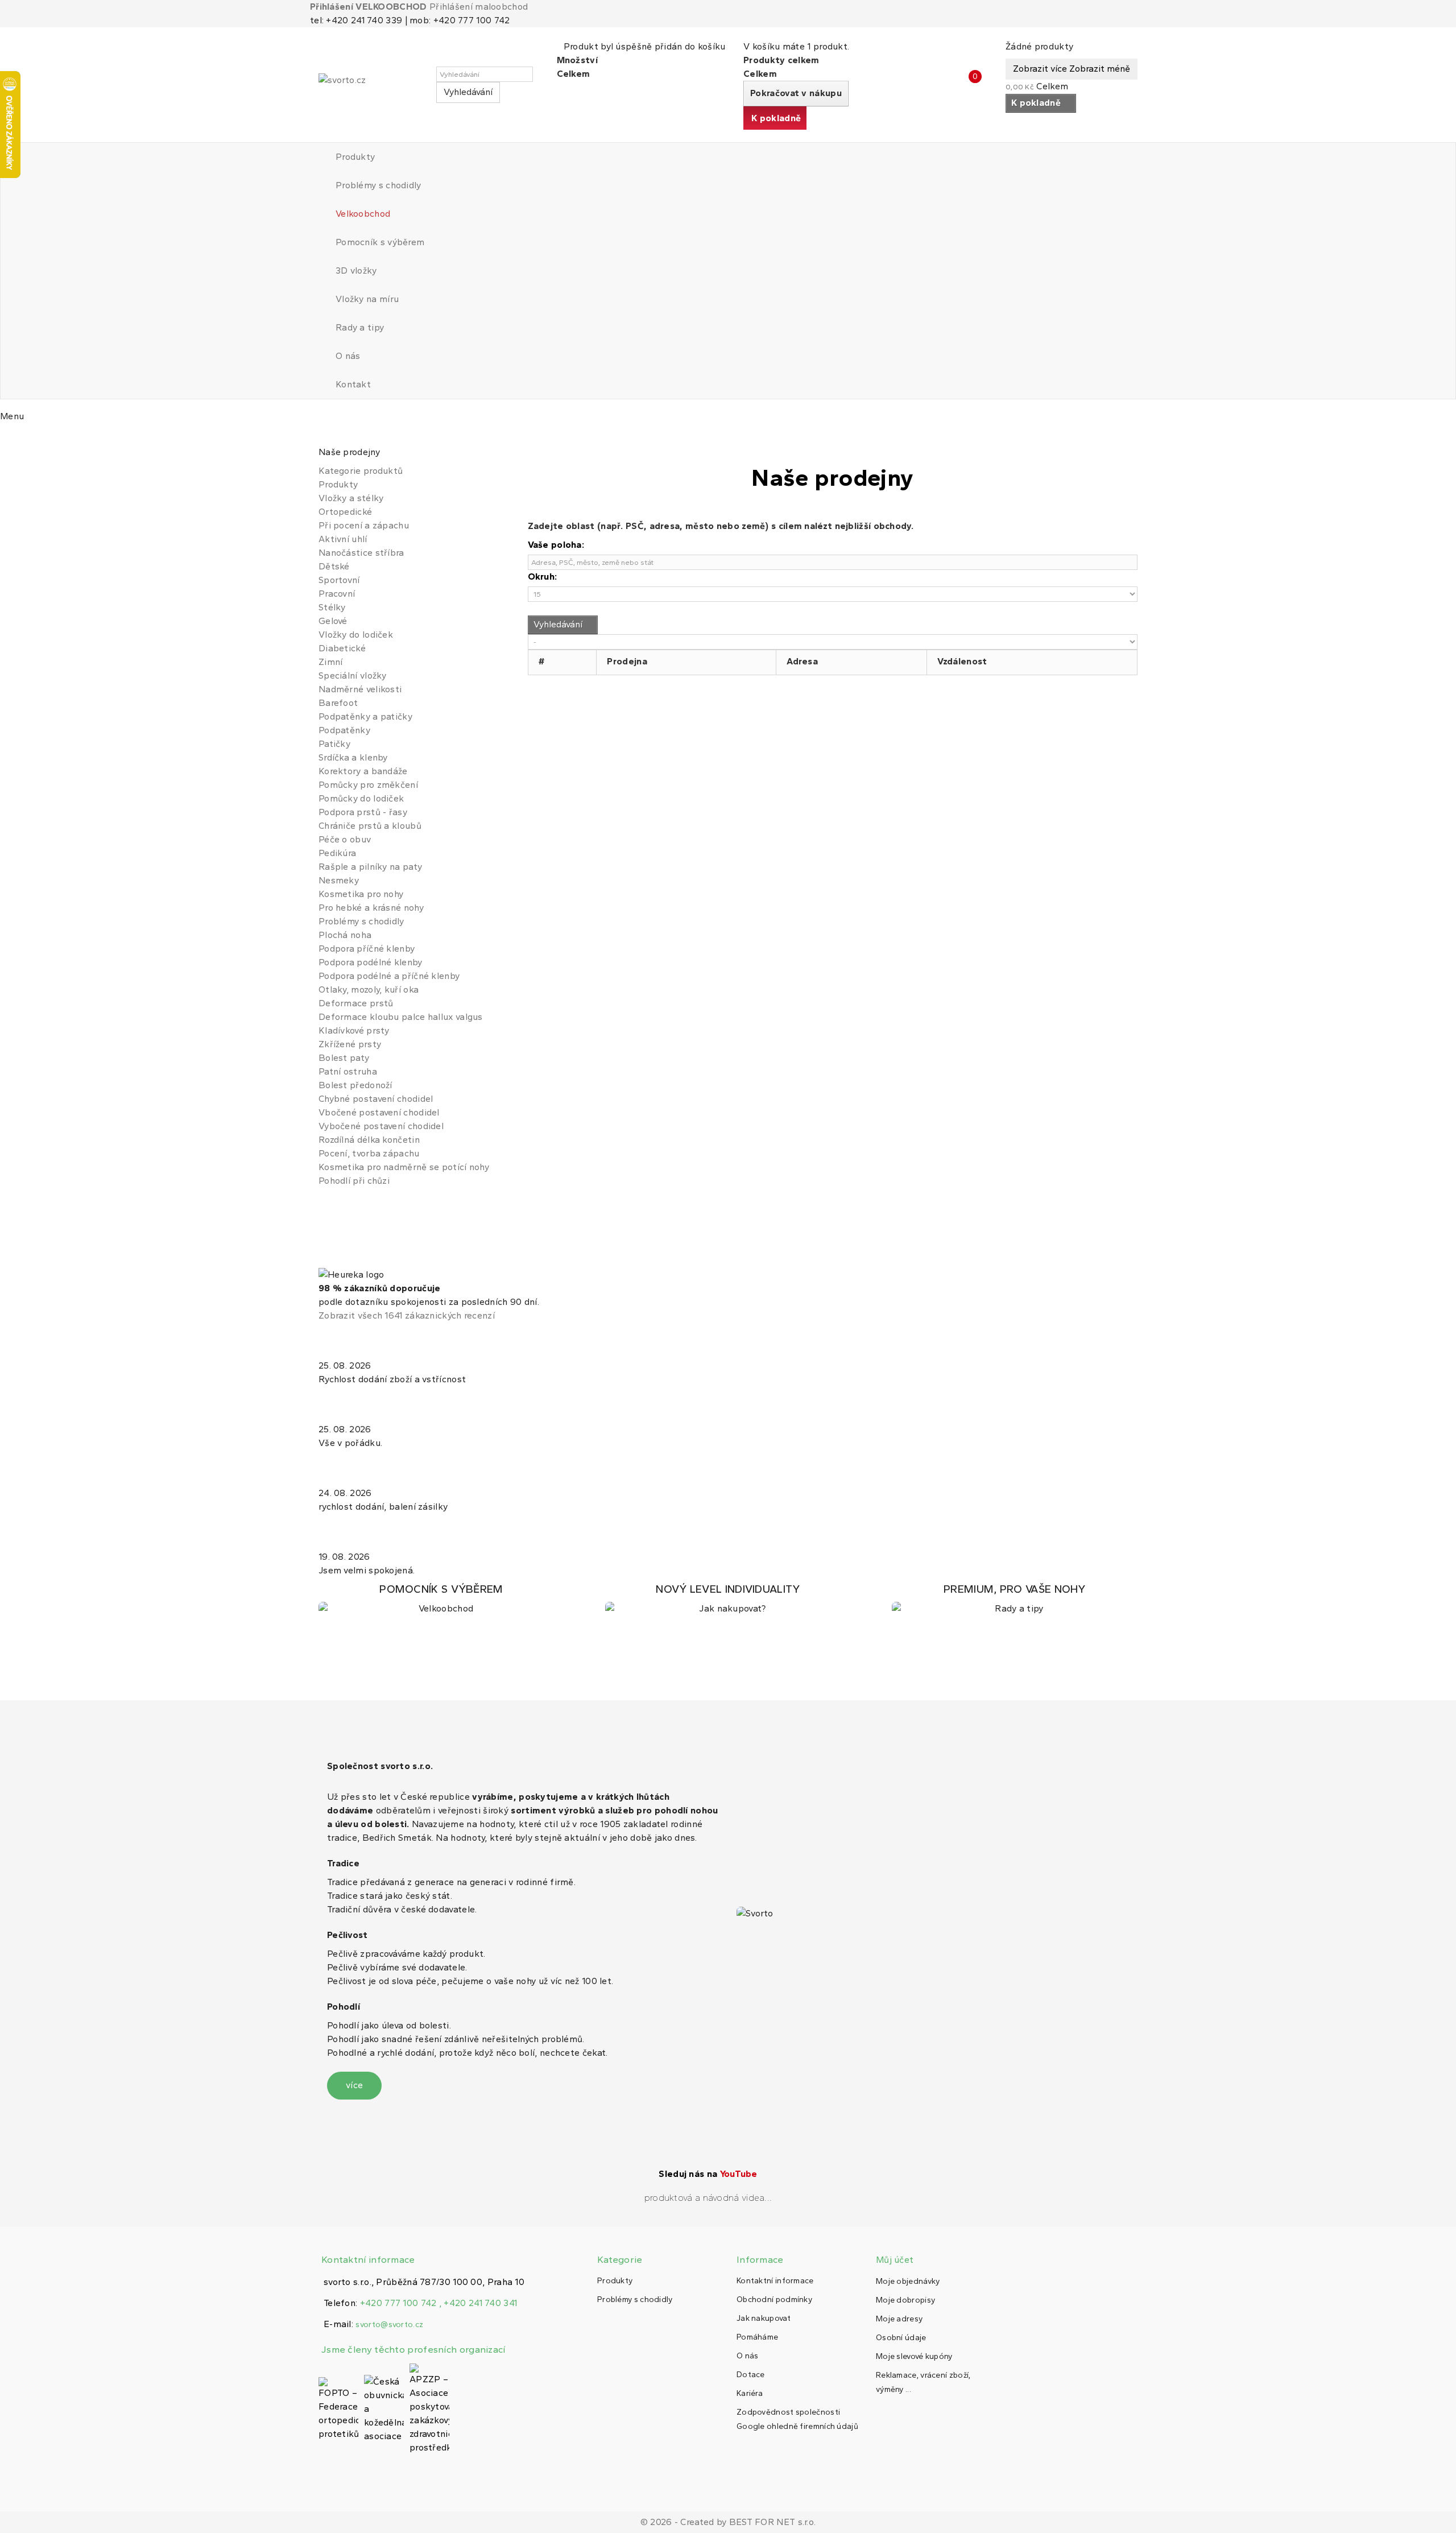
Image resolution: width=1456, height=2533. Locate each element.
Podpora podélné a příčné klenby (389, 976)
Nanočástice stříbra (361, 553)
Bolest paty (344, 1058)
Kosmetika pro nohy (361, 894)
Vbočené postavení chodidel (379, 1112)
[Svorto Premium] (1015, 1599)
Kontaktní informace (775, 2281)
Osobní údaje (901, 2338)
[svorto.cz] (370, 85)
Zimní (331, 662)
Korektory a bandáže (363, 771)
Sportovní (339, 580)
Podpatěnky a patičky (365, 716)
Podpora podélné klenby (371, 962)
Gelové (333, 621)
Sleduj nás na (708, 2174)
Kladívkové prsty (354, 1030)
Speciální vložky (353, 675)
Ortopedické (345, 512)
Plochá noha (345, 935)
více (354, 2085)
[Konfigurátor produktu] (441, 1599)
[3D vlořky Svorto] (728, 1599)
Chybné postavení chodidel (376, 1099)
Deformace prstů (356, 1003)
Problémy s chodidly (379, 185)
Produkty (355, 157)
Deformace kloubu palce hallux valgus (401, 1017)
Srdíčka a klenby (353, 757)
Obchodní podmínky (774, 2299)
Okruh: (543, 577)
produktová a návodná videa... (708, 2198)
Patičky (334, 744)
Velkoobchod (363, 214)
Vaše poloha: (556, 545)
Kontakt (353, 384)
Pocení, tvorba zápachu (369, 1153)
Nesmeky (339, 880)
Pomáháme (757, 2337)
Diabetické (342, 648)
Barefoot (338, 703)
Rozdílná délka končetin (369, 1140)
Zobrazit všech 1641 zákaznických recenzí (407, 1315)
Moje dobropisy (905, 2300)
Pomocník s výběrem (380, 242)
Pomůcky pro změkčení (368, 785)
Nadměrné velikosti (360, 689)
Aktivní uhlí (343, 539)
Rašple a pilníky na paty (370, 867)
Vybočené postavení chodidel (381, 1126)
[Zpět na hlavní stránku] (322, 438)
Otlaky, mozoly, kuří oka (369, 989)
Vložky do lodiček (356, 635)
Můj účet (895, 2260)
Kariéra (750, 2393)
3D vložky (356, 270)
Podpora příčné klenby (367, 949)
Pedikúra (337, 853)
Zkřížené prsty (350, 1044)
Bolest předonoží (355, 1085)
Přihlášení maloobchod (479, 7)
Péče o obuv (345, 839)
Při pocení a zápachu (364, 525)
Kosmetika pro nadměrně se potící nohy (404, 1167)
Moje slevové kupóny (914, 2356)
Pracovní (337, 594)
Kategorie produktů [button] (361, 471)
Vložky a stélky (351, 498)
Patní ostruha (348, 1071)
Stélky (332, 607)
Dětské (334, 566)
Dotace (751, 2375)
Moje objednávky (908, 2281)
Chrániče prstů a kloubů (370, 826)
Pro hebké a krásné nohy (371, 908)
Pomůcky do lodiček (361, 798)
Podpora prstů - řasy (363, 812)
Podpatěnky (344, 730)
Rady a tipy (360, 327)
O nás (348, 356)
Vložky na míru (367, 299)
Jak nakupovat (764, 2318)
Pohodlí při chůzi (354, 1181)
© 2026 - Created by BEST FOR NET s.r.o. (728, 2522)
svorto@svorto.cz (389, 2325)
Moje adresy (899, 2319)
